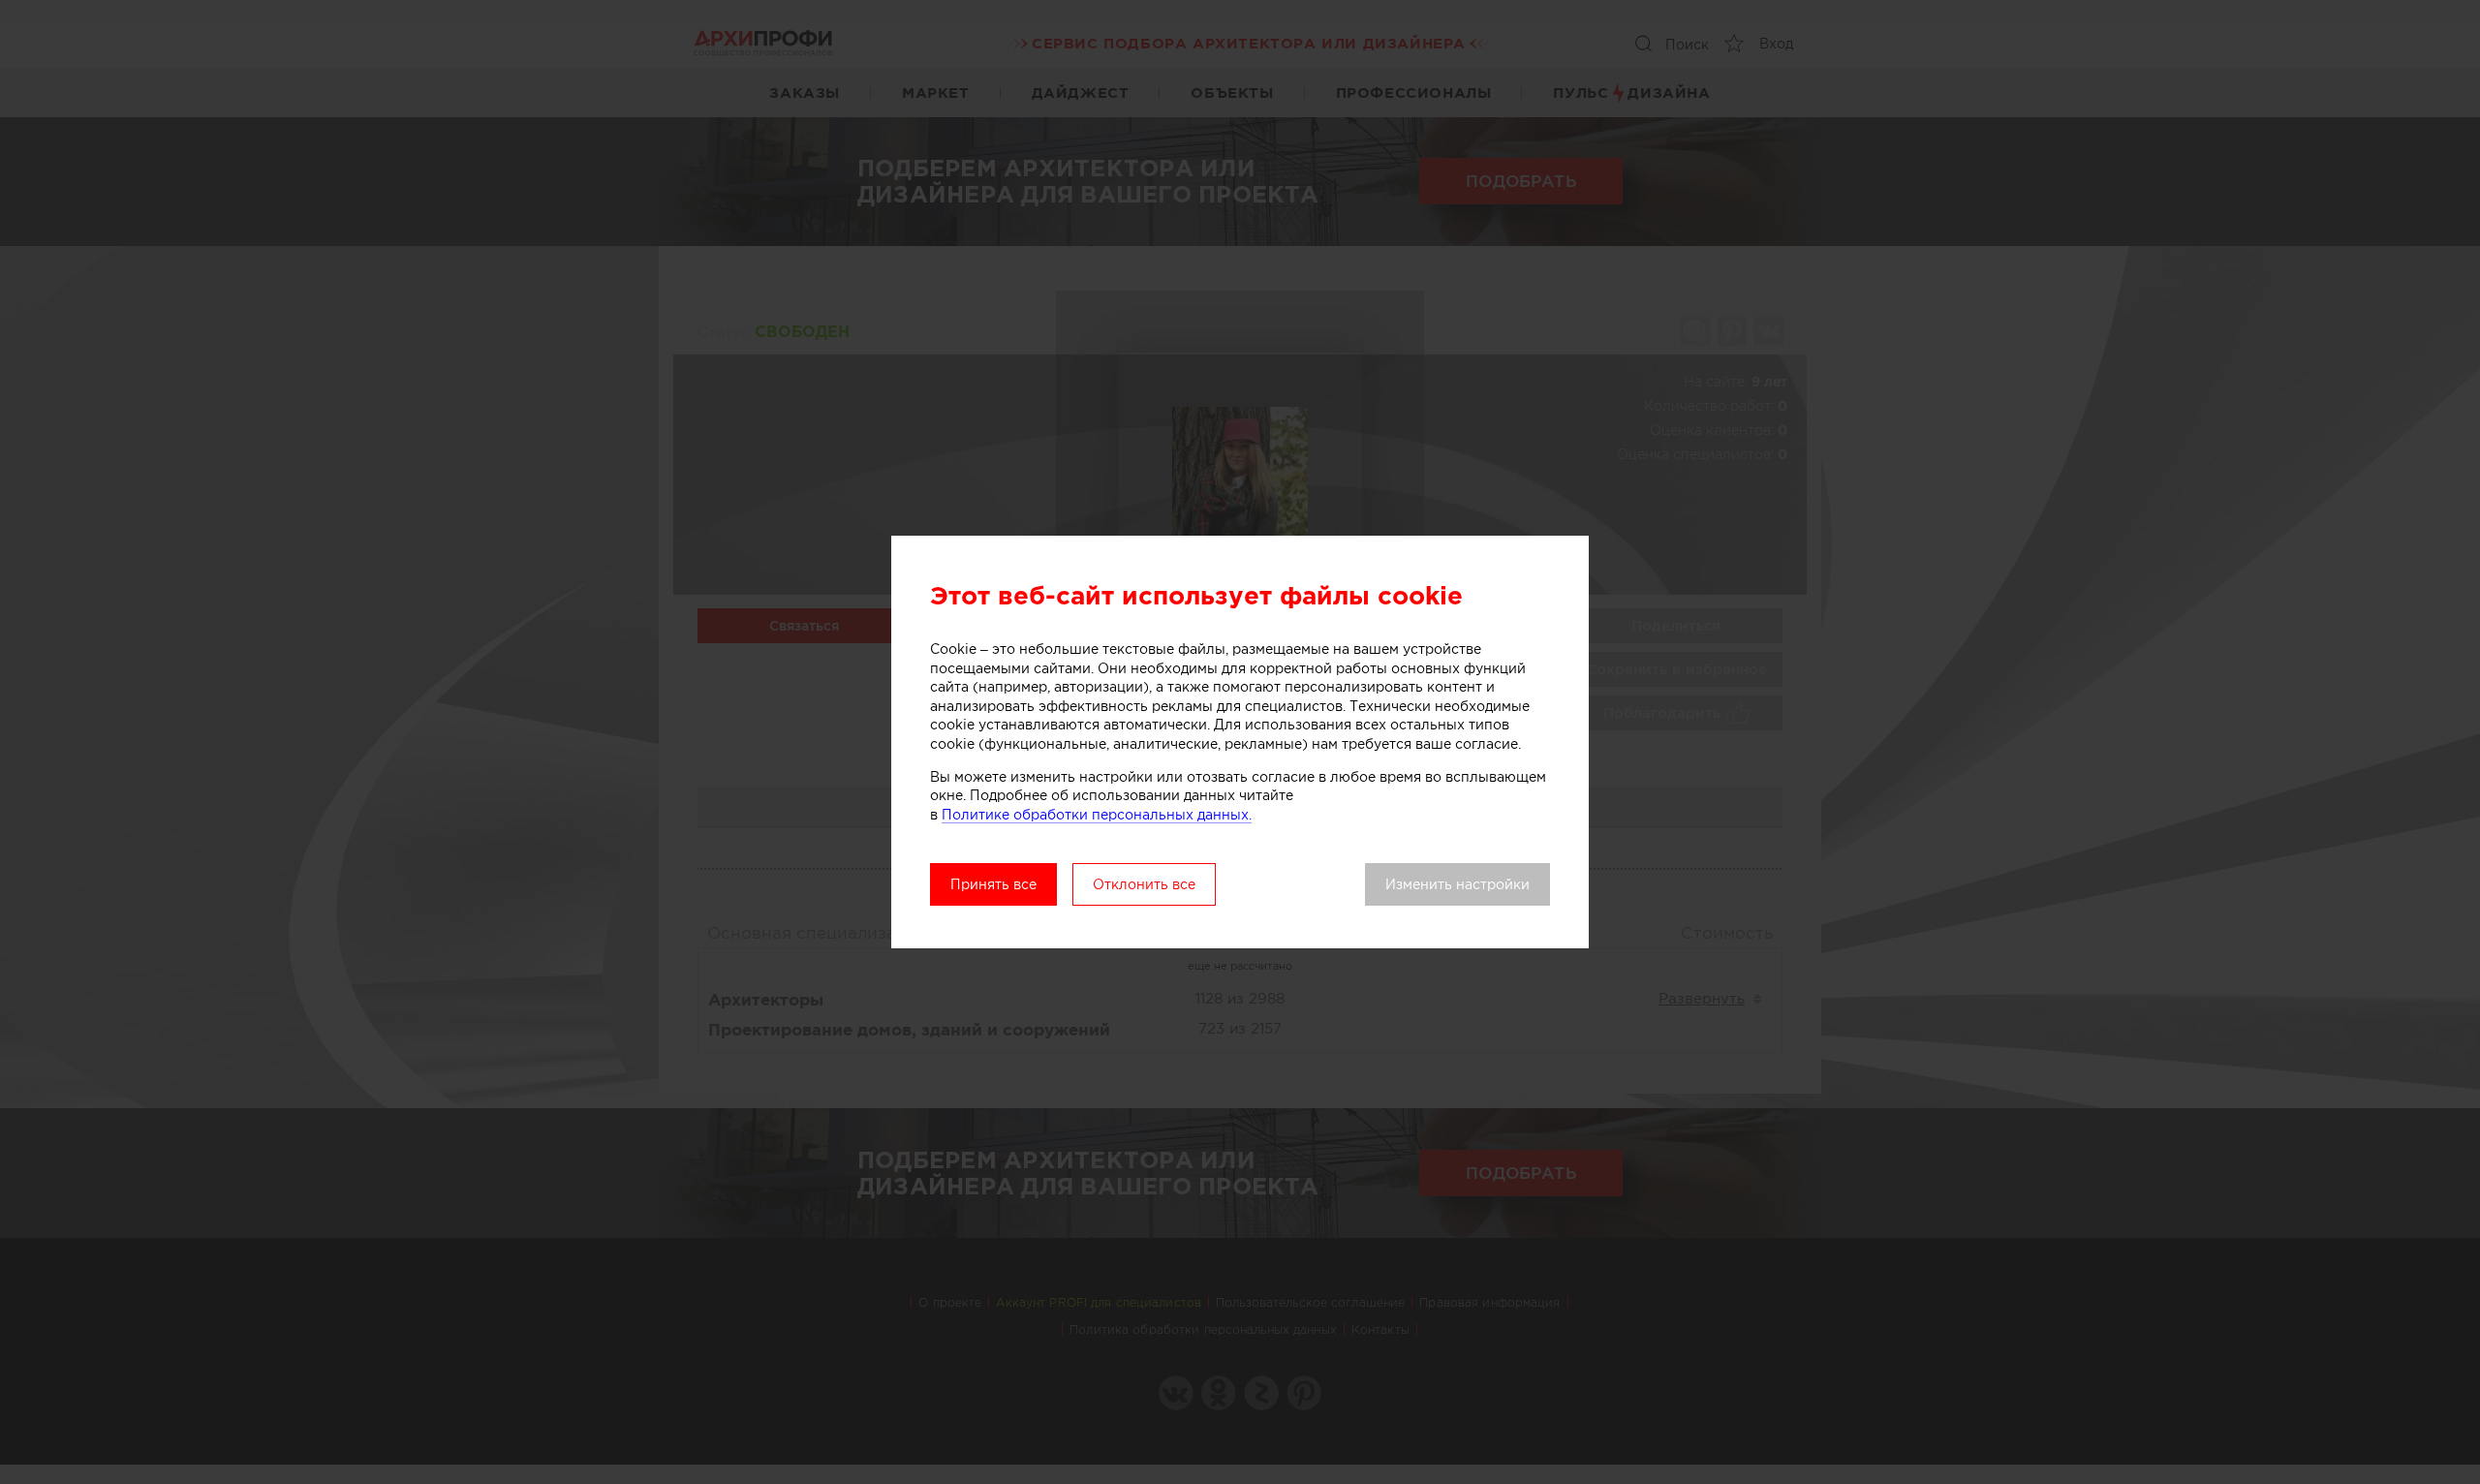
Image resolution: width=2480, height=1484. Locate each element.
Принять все (993, 884)
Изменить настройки (1457, 884)
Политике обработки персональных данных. (1097, 815)
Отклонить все (1144, 884)
